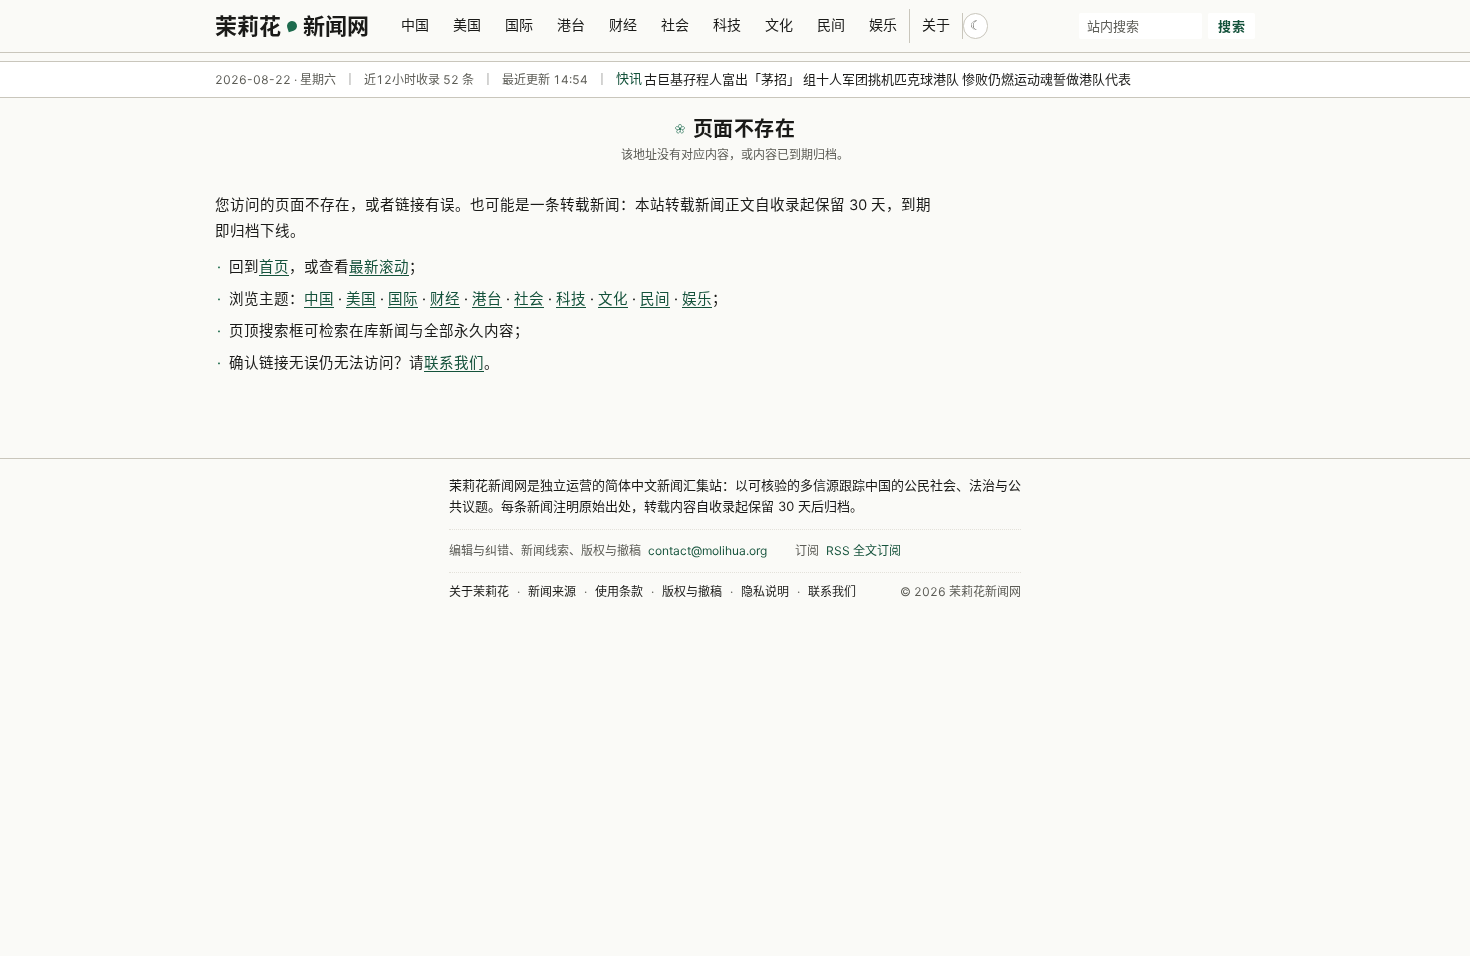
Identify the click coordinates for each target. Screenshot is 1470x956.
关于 (936, 24)
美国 (467, 24)
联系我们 (454, 363)
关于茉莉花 (479, 591)
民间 (831, 24)
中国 (415, 24)
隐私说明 (765, 591)
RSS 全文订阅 (863, 550)
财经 (623, 24)
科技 (727, 24)
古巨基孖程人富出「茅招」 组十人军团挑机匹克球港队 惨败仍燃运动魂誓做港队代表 (887, 79)
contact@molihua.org (707, 550)
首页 (274, 267)
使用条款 (619, 591)
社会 (675, 24)
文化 (779, 24)
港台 (571, 24)
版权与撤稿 (692, 591)
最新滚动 (379, 267)
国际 (519, 24)
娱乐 (883, 24)
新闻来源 (552, 591)
